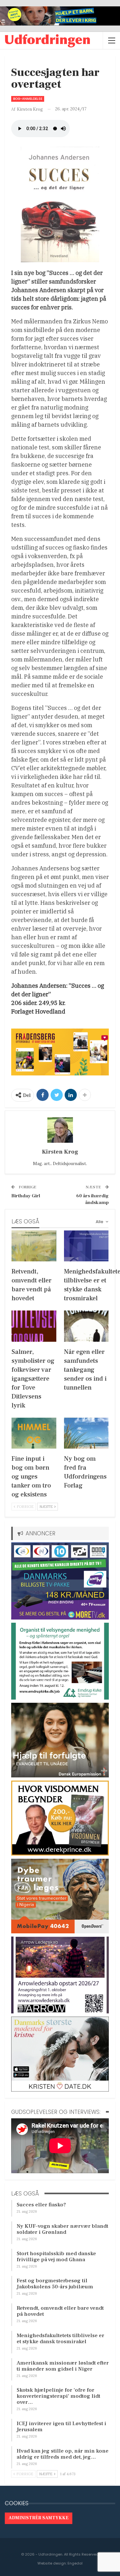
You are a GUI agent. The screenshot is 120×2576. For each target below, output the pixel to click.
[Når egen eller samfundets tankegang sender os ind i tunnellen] (86, 1326)
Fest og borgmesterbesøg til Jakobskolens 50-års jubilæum (55, 2284)
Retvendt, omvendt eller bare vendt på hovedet (60, 2311)
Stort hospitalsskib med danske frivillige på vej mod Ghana (56, 2257)
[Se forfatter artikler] (60, 1130)
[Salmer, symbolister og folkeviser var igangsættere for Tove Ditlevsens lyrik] (34, 1326)
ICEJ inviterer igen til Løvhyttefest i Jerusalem (61, 2427)
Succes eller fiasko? (41, 2205)
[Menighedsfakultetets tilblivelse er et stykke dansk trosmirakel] (86, 1246)
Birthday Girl (26, 1196)
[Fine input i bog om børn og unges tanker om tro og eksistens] (34, 1433)
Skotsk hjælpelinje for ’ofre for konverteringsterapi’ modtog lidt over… (58, 2396)
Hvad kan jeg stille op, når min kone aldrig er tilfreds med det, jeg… (63, 2454)
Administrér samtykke (39, 2518)
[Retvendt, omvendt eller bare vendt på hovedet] (34, 1246)
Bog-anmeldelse (28, 99)
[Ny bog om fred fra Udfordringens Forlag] (86, 1433)
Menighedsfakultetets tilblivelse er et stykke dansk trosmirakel (60, 2339)
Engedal (75, 2563)
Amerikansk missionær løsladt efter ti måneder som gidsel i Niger (63, 2366)
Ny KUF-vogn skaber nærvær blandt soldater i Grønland (62, 2229)
